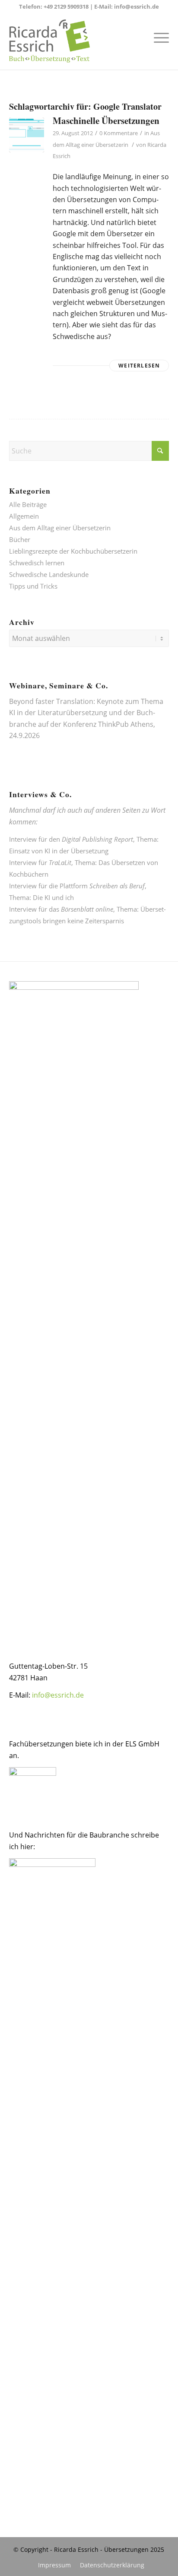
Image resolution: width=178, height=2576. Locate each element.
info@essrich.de (137, 6)
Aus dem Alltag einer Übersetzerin (60, 528)
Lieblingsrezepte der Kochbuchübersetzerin (73, 551)
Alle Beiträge (28, 504)
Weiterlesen (139, 366)
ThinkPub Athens (126, 724)
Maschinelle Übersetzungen (106, 120)
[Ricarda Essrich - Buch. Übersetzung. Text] (73, 41)
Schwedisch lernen (37, 563)
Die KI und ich (53, 897)
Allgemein (24, 516)
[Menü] (157, 37)
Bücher (20, 539)
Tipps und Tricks (33, 586)
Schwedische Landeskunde (49, 574)
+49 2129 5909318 (66, 6)
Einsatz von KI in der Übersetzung (59, 851)
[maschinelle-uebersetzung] (27, 135)
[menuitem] (157, 37)
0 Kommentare (119, 133)
